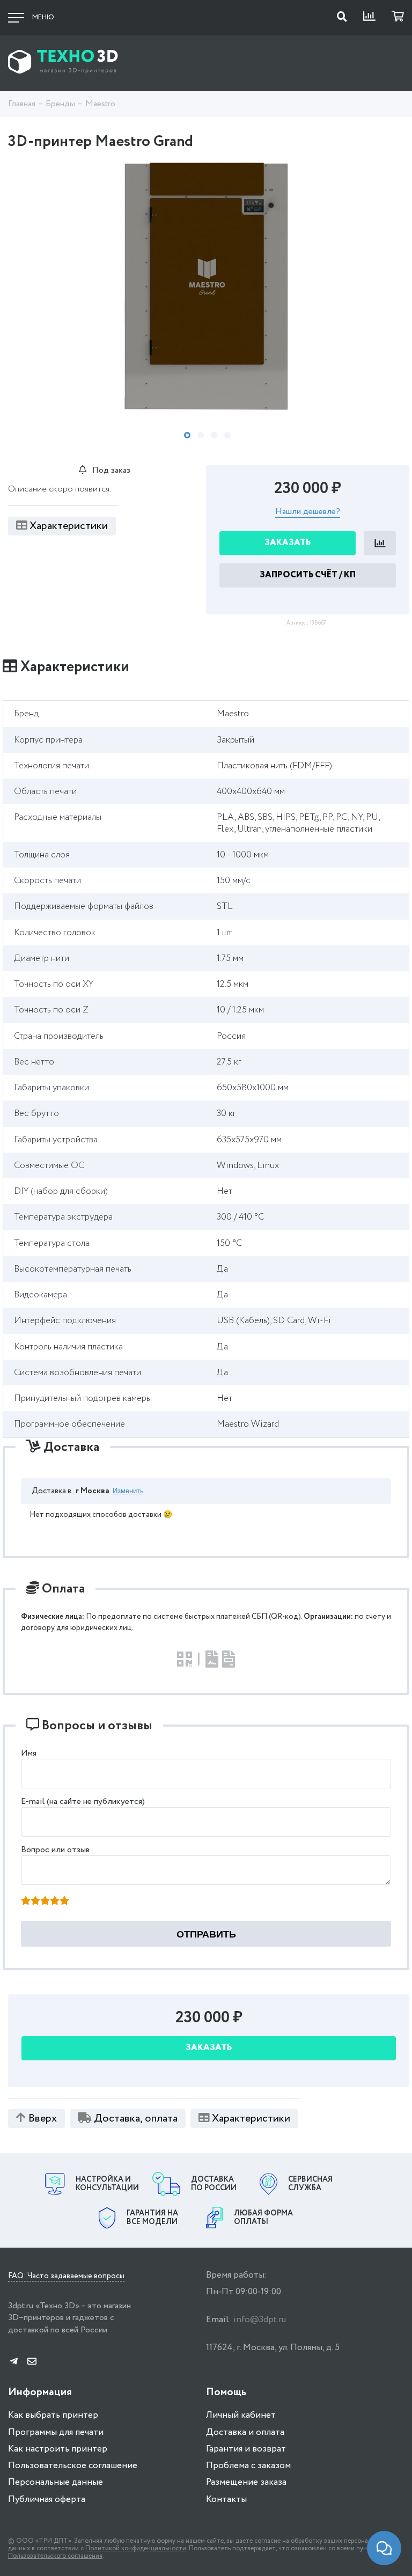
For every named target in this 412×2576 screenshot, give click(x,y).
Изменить (128, 1491)
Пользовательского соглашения (55, 2556)
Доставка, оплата (136, 2119)
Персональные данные (56, 2482)
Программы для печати (56, 2432)
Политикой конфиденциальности (136, 2548)
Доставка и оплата (245, 2432)
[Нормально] (45, 1902)
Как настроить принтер (58, 2449)
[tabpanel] (206, 288)
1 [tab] (187, 435)
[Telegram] (14, 2362)
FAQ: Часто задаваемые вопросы (66, 2277)
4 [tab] (227, 435)
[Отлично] (64, 1902)
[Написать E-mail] (32, 2362)
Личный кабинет (241, 2415)
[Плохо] (35, 1902)
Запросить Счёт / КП (308, 575)
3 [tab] (214, 435)
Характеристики (69, 526)
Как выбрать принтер (53, 2415)
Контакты (226, 2500)
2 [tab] (201, 435)
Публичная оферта (47, 2500)
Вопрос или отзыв (55, 1850)
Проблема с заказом (248, 2466)
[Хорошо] (55, 1902)
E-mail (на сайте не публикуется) (83, 1801)
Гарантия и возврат (246, 2449)
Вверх (43, 2119)
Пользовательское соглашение (73, 2466)
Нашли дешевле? (308, 512)
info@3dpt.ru (260, 2320)
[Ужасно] (26, 1902)
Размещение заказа (246, 2482)
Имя (29, 1753)
